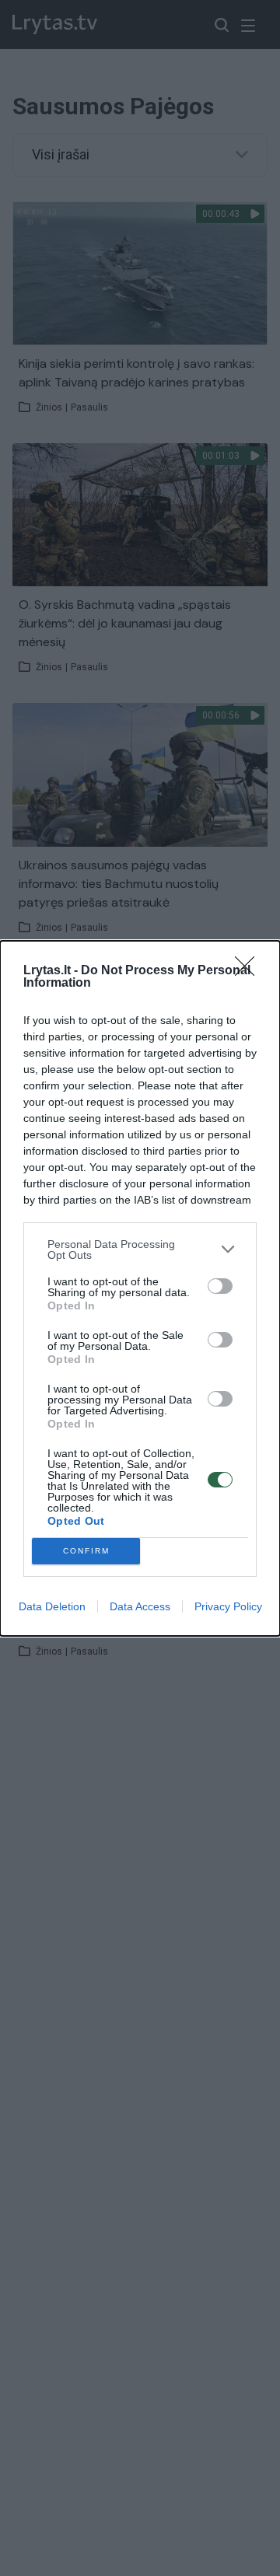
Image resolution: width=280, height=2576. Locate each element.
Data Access (140, 1606)
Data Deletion (52, 1606)
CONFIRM (86, 1551)
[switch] (220, 1286)
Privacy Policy (228, 1606)
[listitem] (140, 1250)
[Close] (250, 971)
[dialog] (140, 1288)
